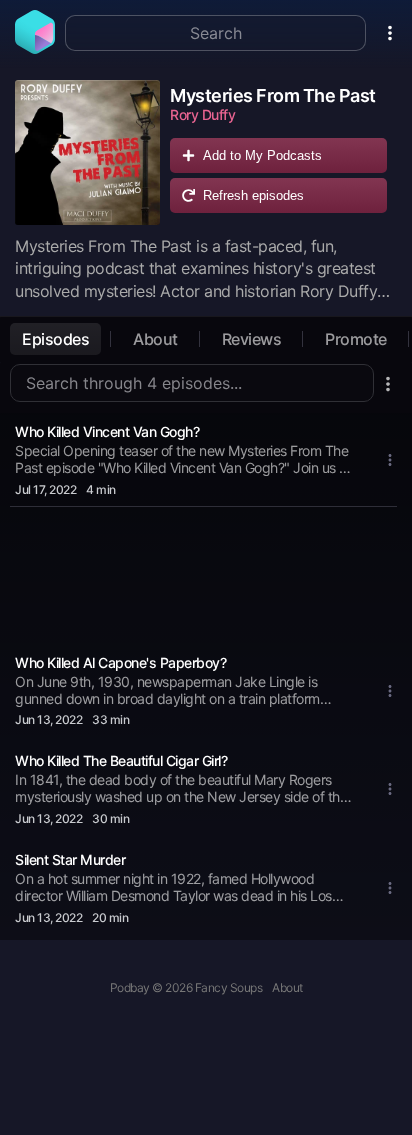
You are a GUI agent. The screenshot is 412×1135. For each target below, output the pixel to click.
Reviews (252, 339)
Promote (356, 339)
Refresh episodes (253, 195)
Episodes (55, 339)
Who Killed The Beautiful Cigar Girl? (121, 760)
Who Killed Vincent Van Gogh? (107, 431)
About (155, 339)
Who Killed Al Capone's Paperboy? (120, 662)
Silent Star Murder (70, 859)
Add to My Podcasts (262, 155)
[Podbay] (35, 48)
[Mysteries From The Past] (87, 152)
